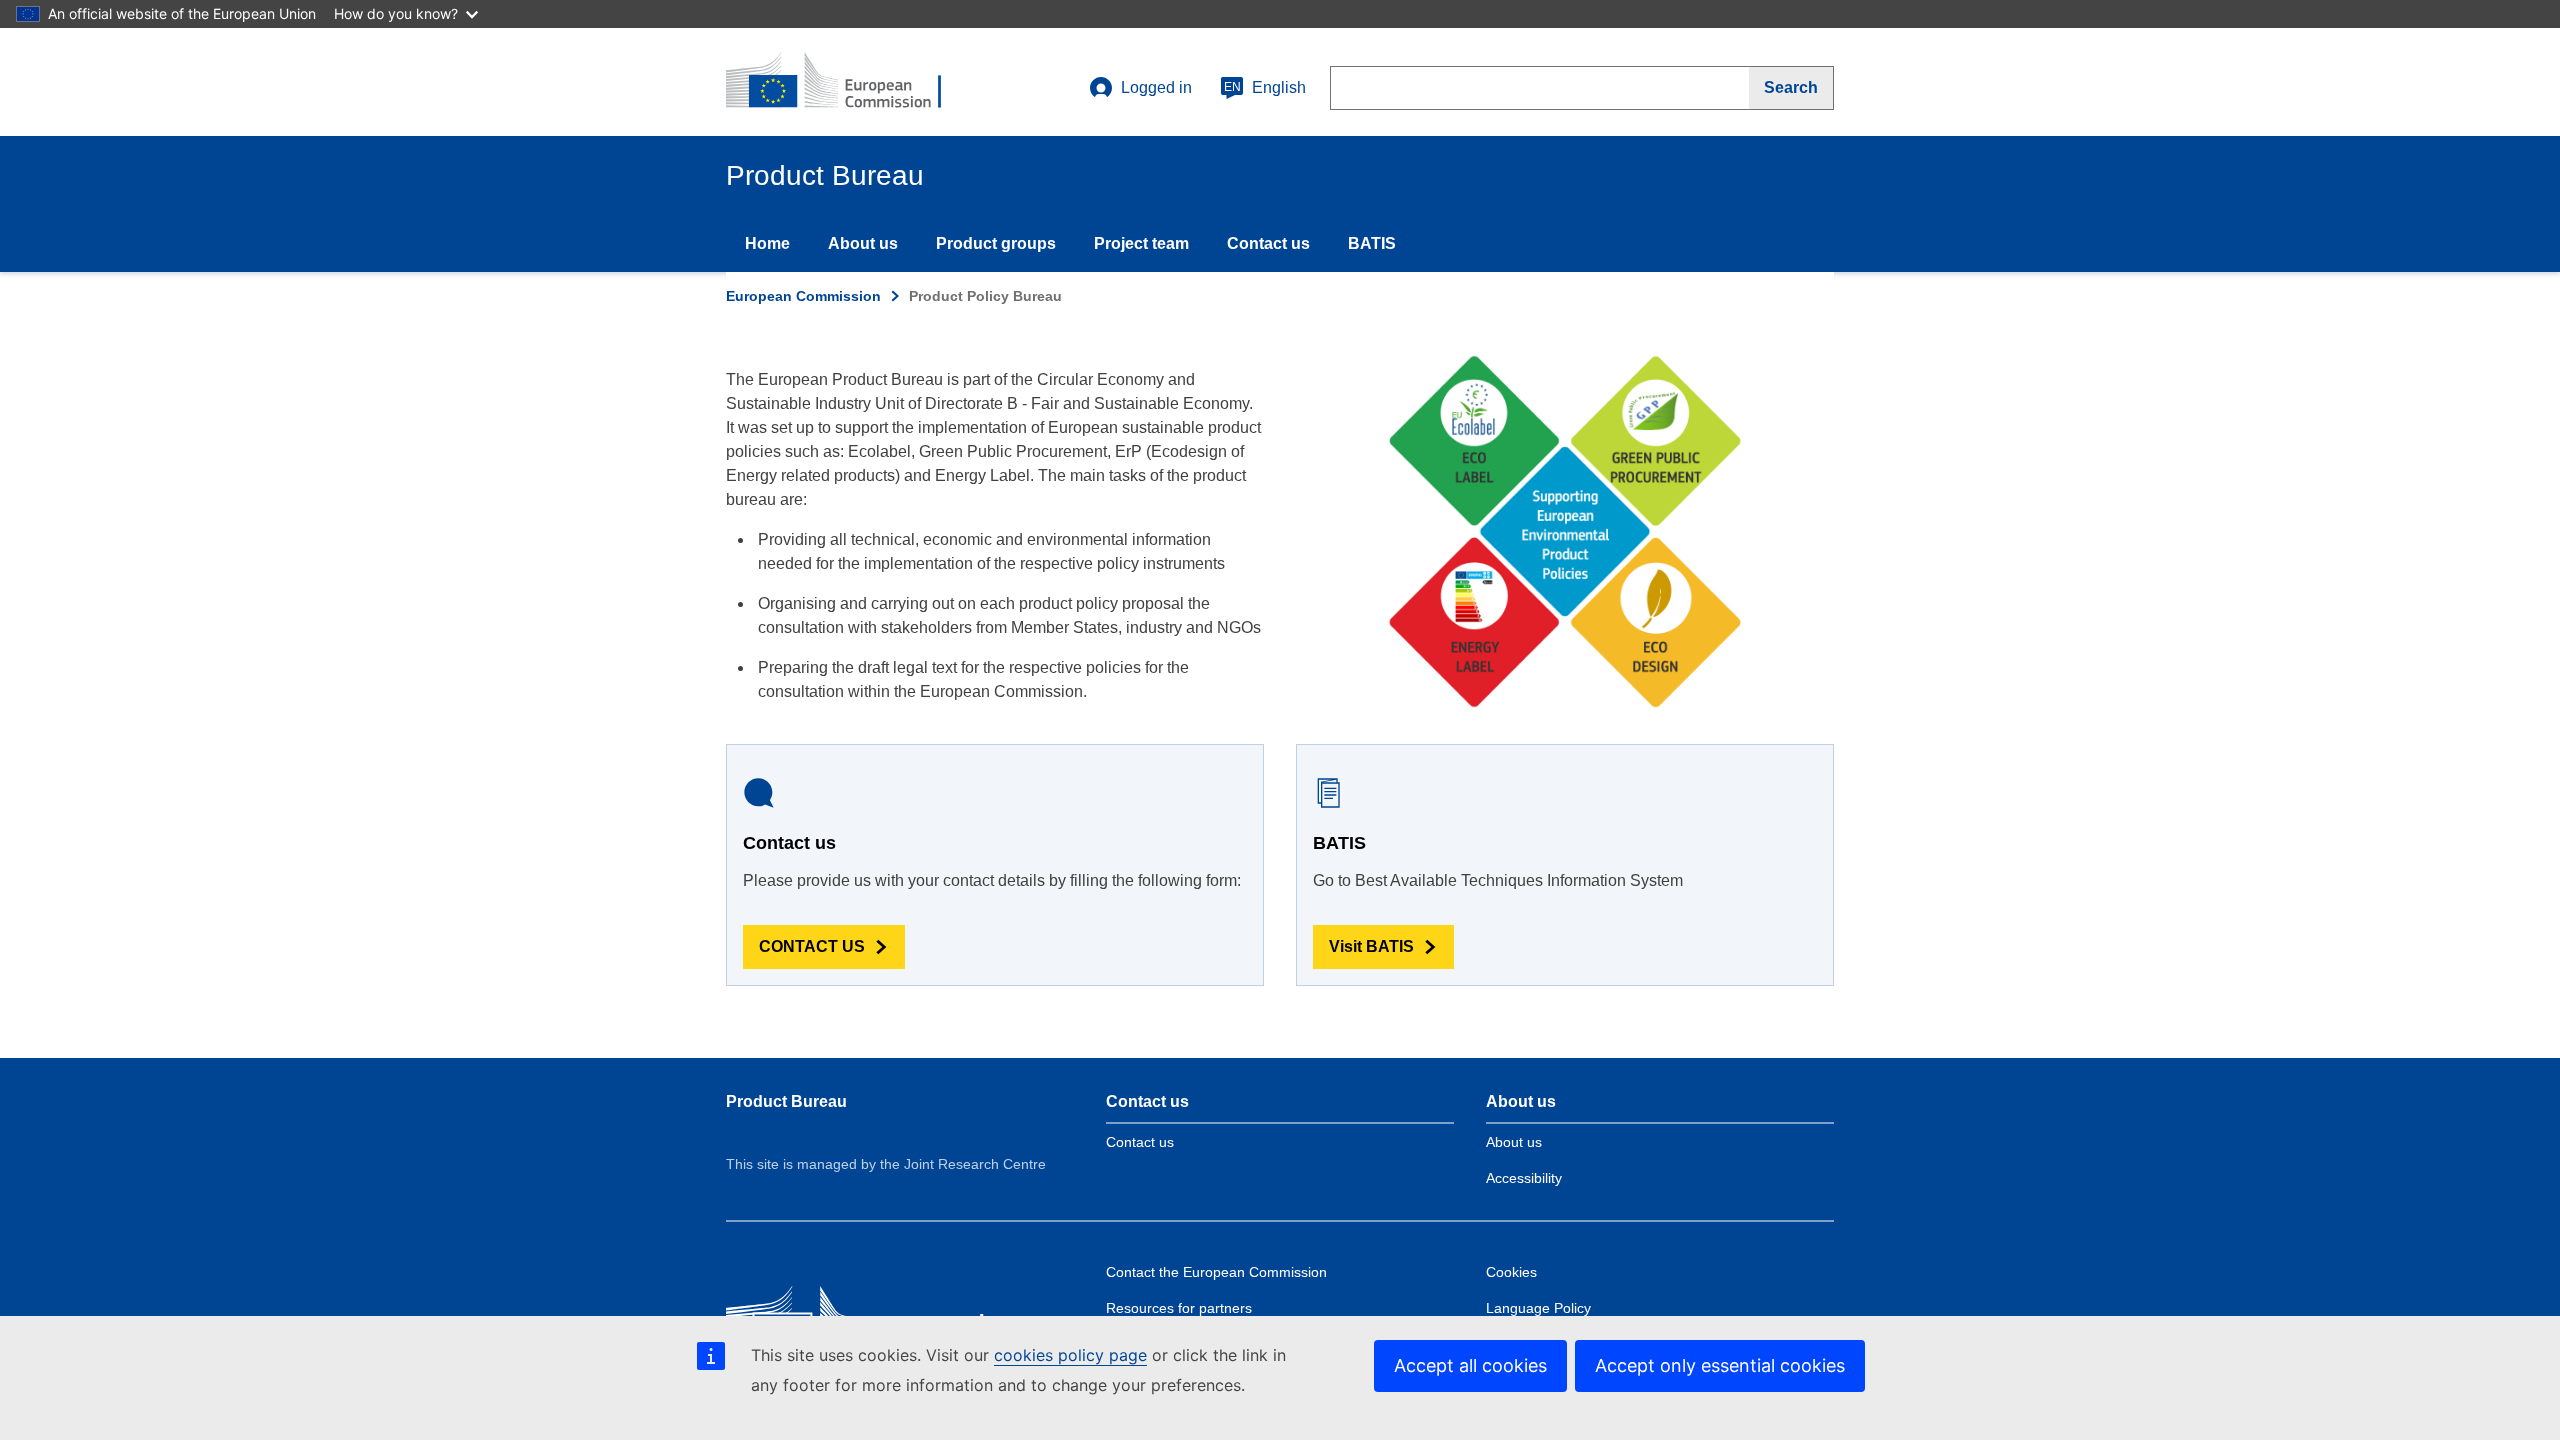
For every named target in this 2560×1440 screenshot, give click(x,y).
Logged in (1156, 87)
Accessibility (1524, 1178)
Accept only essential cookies (1720, 1365)
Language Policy (1538, 1308)
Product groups (996, 243)
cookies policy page (1070, 1355)
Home (767, 243)
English (1265, 87)
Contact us (1268, 243)
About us (863, 243)
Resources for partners (1179, 1308)
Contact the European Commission (1216, 1272)
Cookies (1511, 1272)
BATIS (1372, 243)
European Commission (803, 296)
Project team (1141, 243)
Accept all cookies (1470, 1365)
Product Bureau (786, 1101)
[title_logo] (847, 82)
